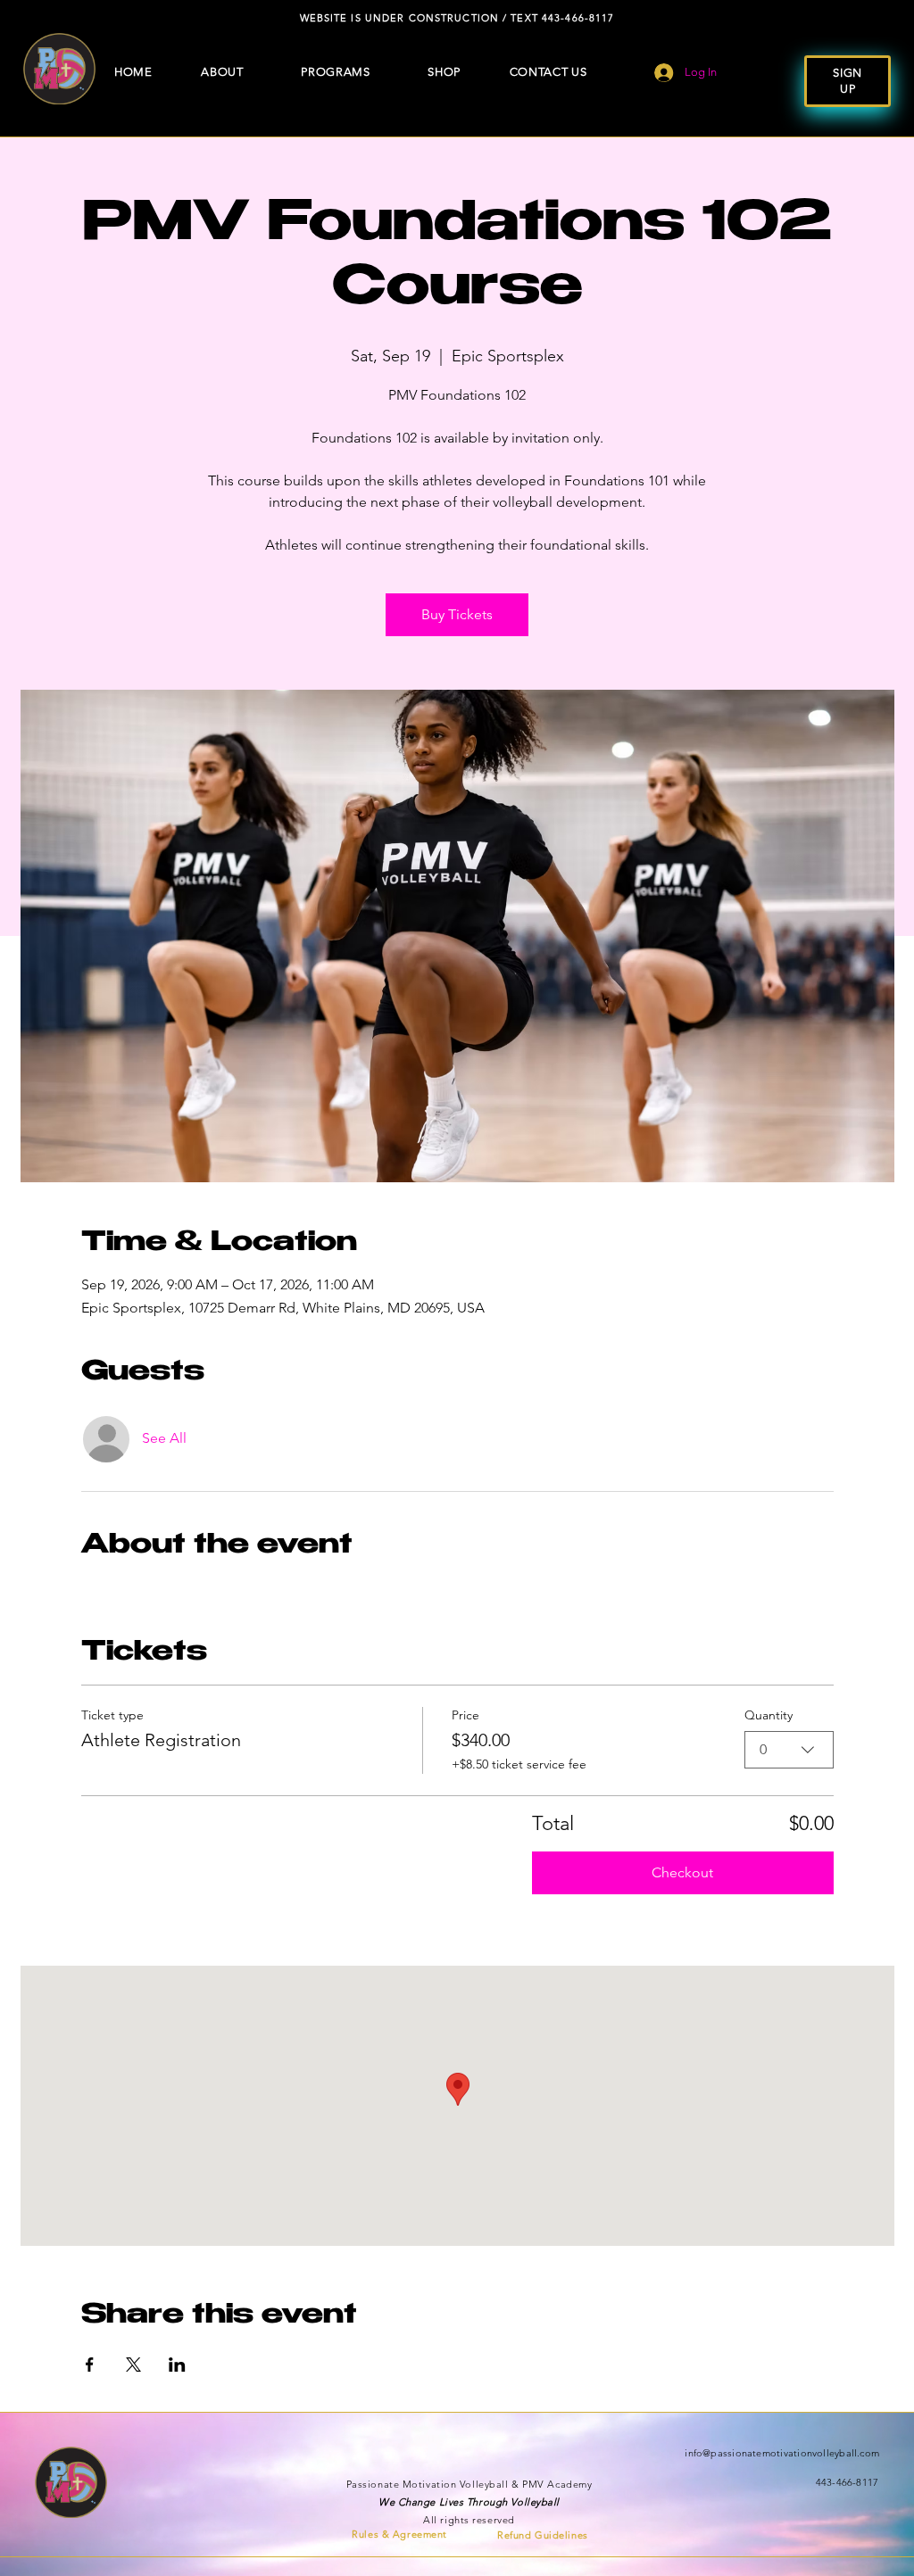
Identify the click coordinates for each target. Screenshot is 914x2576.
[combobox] (789, 1750)
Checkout (682, 1872)
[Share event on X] (133, 2365)
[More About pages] (249, 72)
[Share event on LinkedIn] (177, 2365)
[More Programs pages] (376, 72)
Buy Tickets (457, 614)
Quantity (769, 1715)
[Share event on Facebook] (90, 2365)
